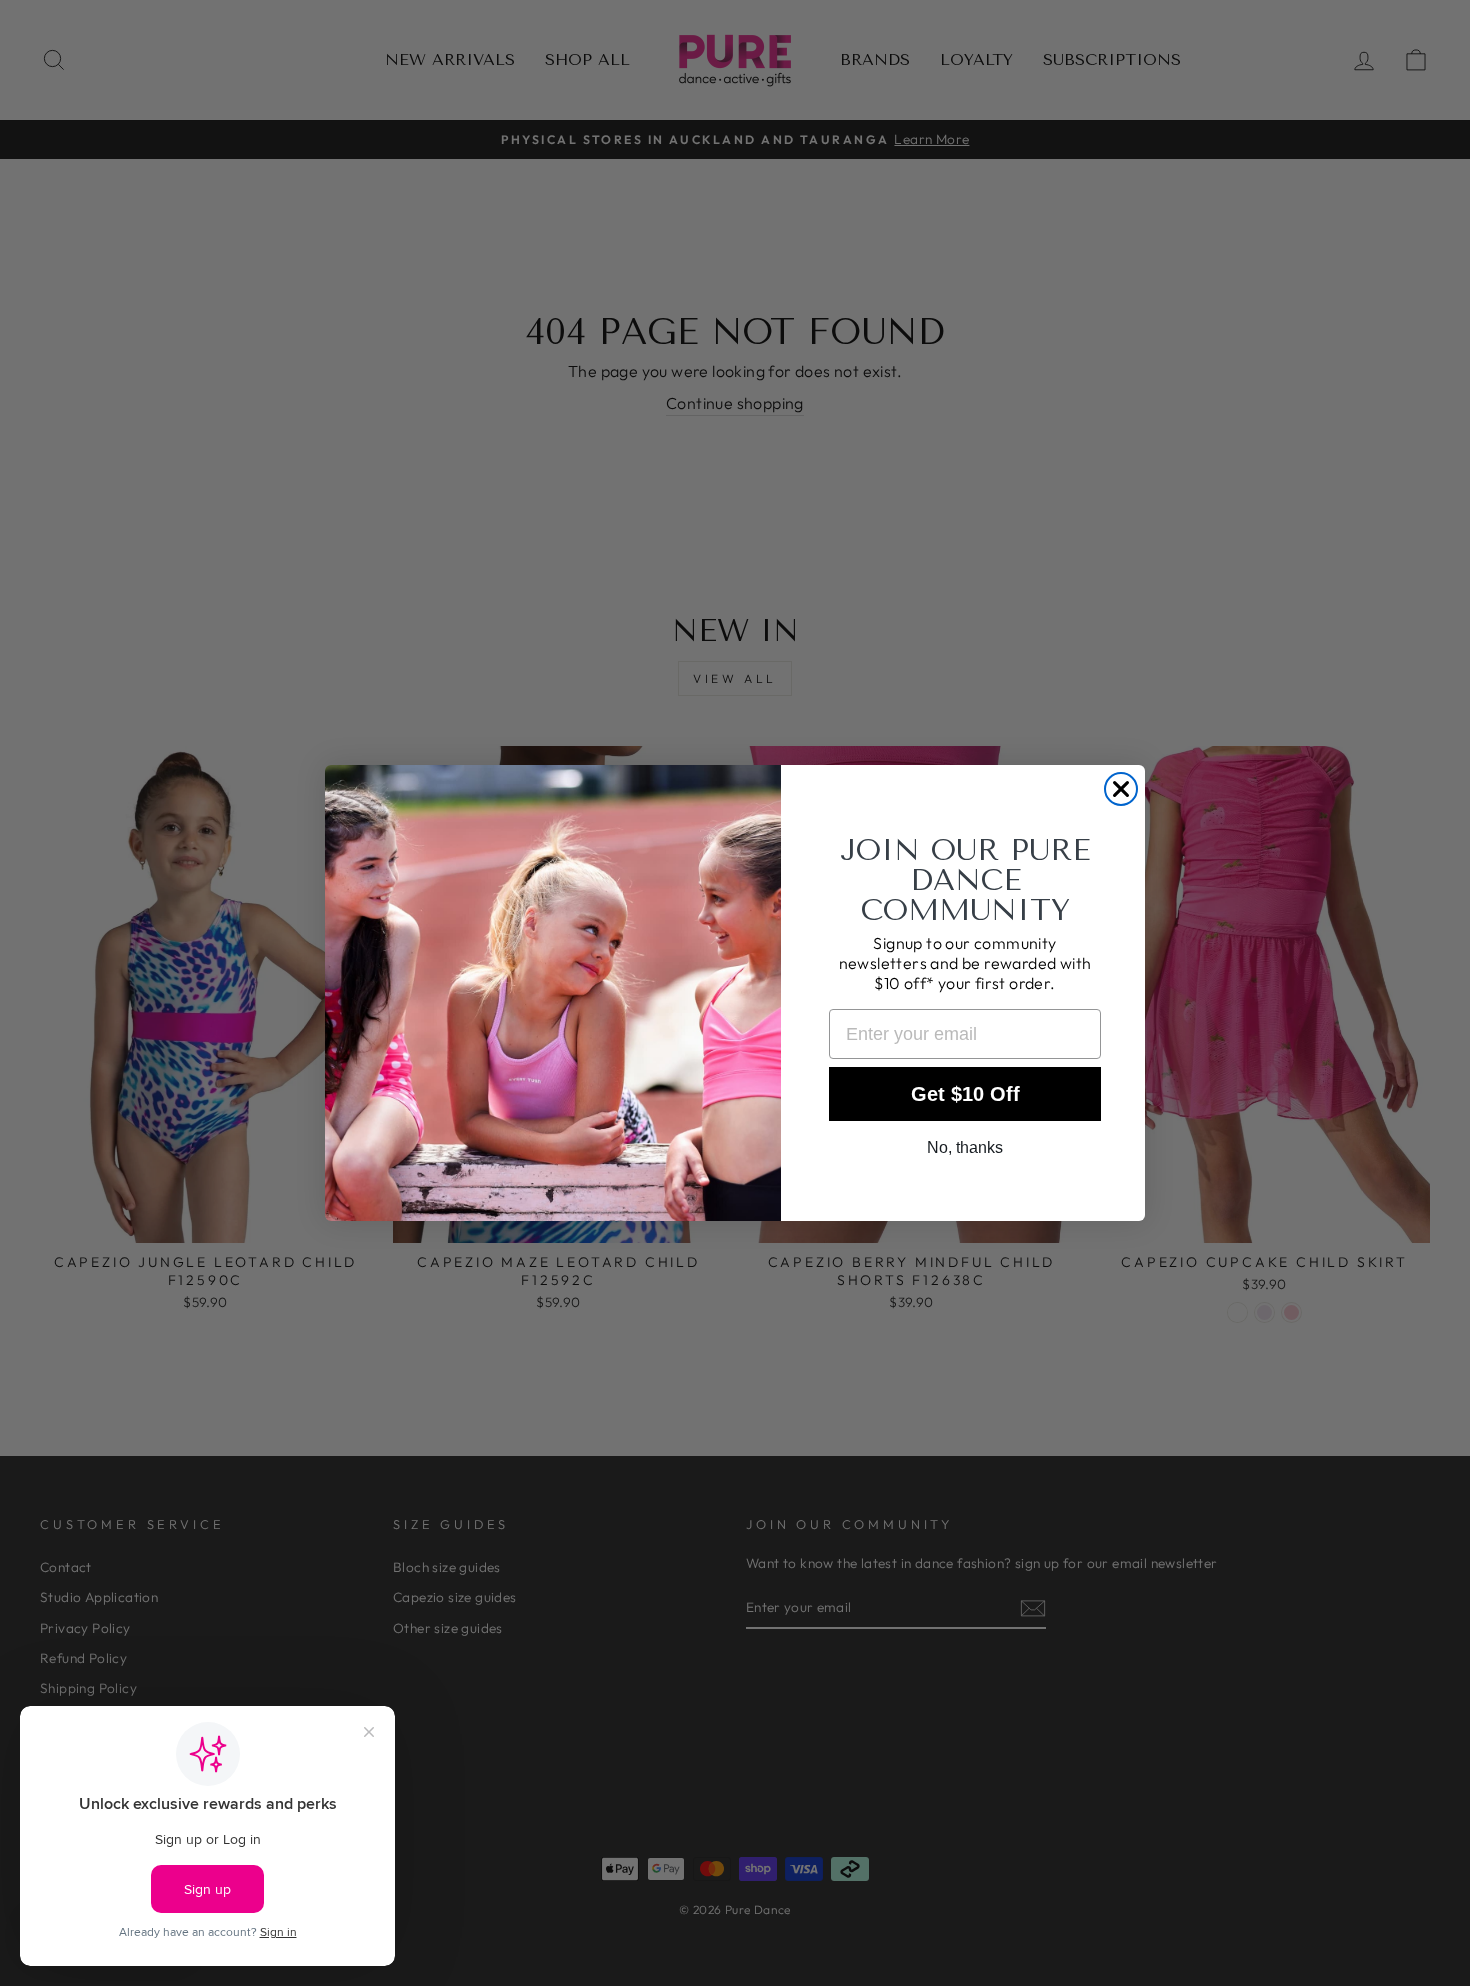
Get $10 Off (965, 1094)
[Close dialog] (1121, 789)
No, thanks (965, 1147)
